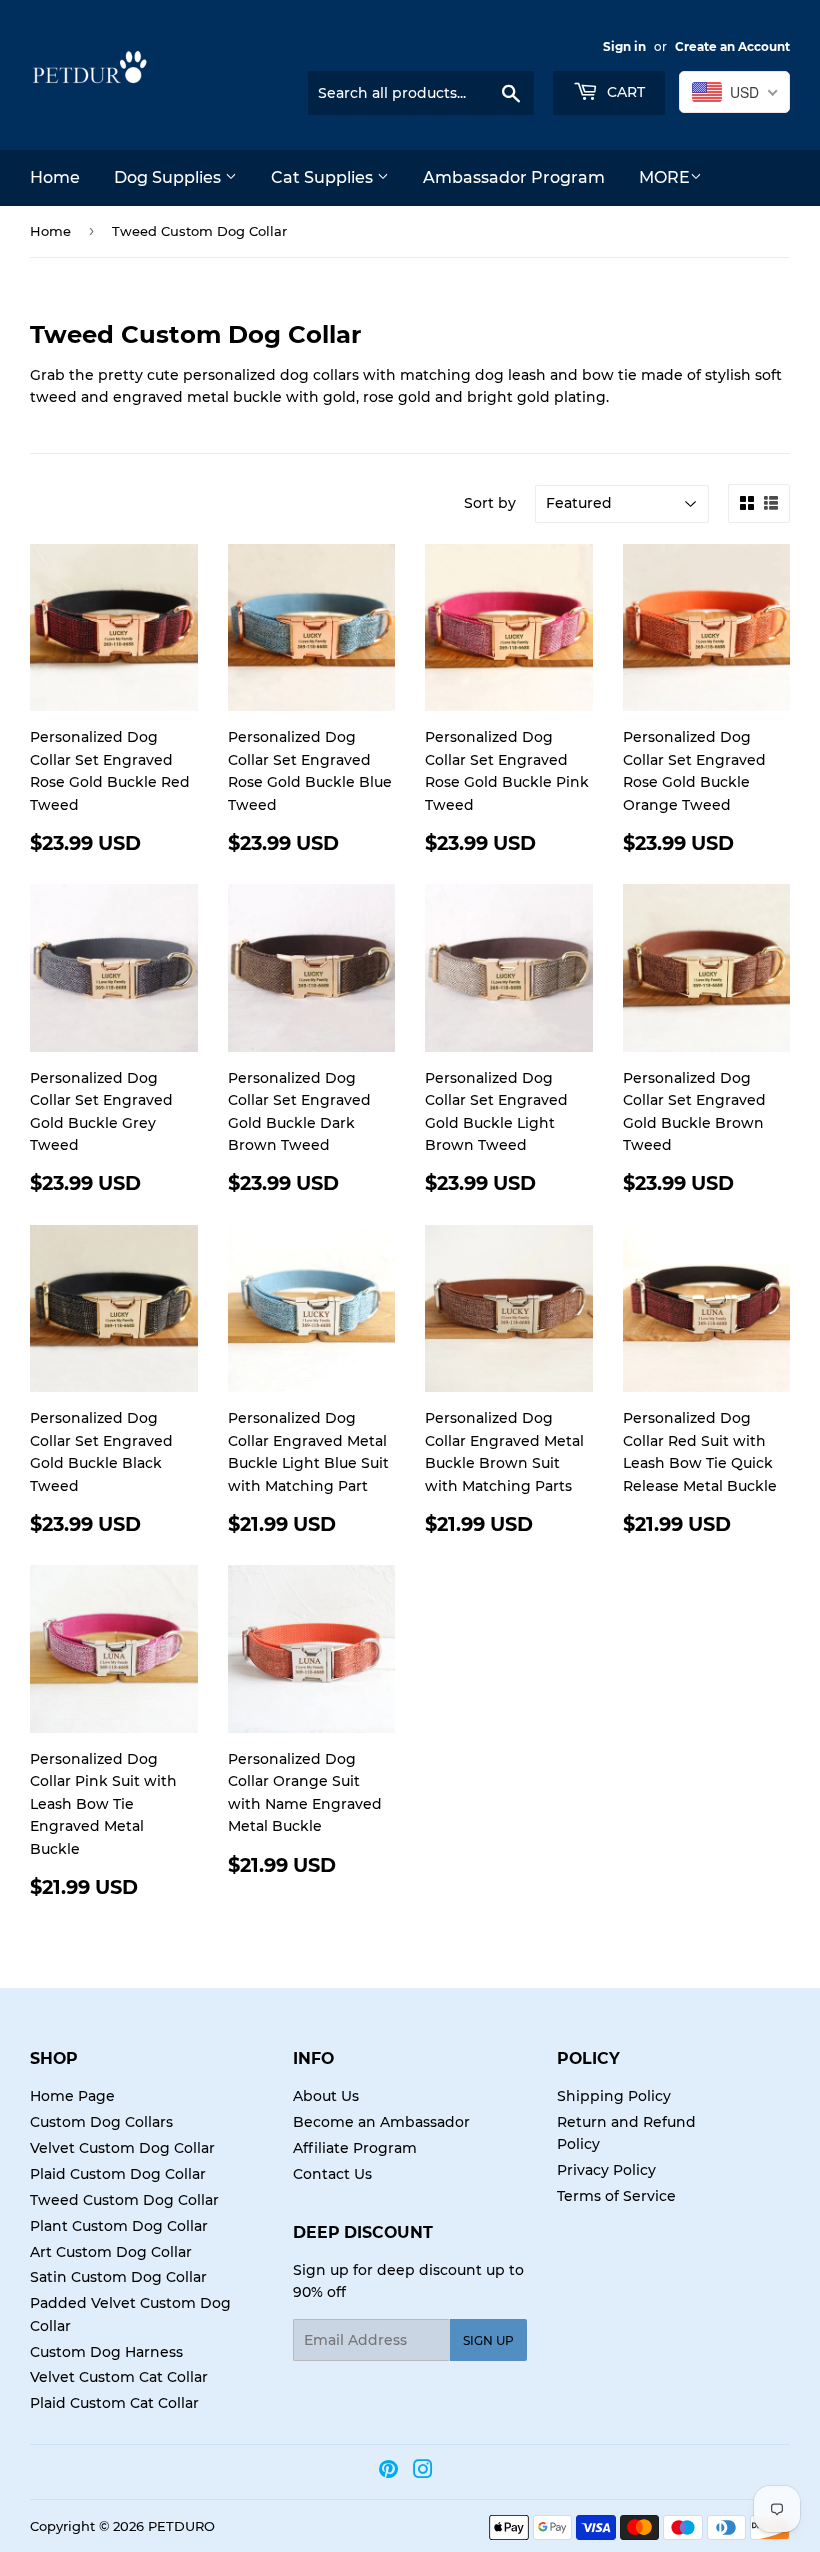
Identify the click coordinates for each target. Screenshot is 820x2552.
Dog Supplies (169, 177)
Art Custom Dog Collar (111, 2252)
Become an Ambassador (381, 2122)
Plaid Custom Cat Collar (114, 2403)
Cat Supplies (324, 177)
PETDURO (181, 2526)
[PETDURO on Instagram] (423, 2472)
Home (55, 177)
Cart (624, 92)
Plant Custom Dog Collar (119, 2226)
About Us (326, 2096)
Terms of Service (616, 2196)
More (664, 177)
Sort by (490, 503)
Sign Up (488, 2340)
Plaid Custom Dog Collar (118, 2174)
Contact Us (332, 2174)
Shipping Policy (614, 2096)
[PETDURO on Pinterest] (388, 2472)
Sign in (624, 46)
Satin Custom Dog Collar (118, 2277)
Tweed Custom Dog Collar (124, 2200)
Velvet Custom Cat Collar (119, 2377)
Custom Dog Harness (106, 2352)
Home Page (72, 2096)
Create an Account (732, 46)
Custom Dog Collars (101, 2122)
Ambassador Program (514, 177)
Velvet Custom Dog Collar (122, 2148)
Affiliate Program (355, 2148)
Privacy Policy (606, 2170)
